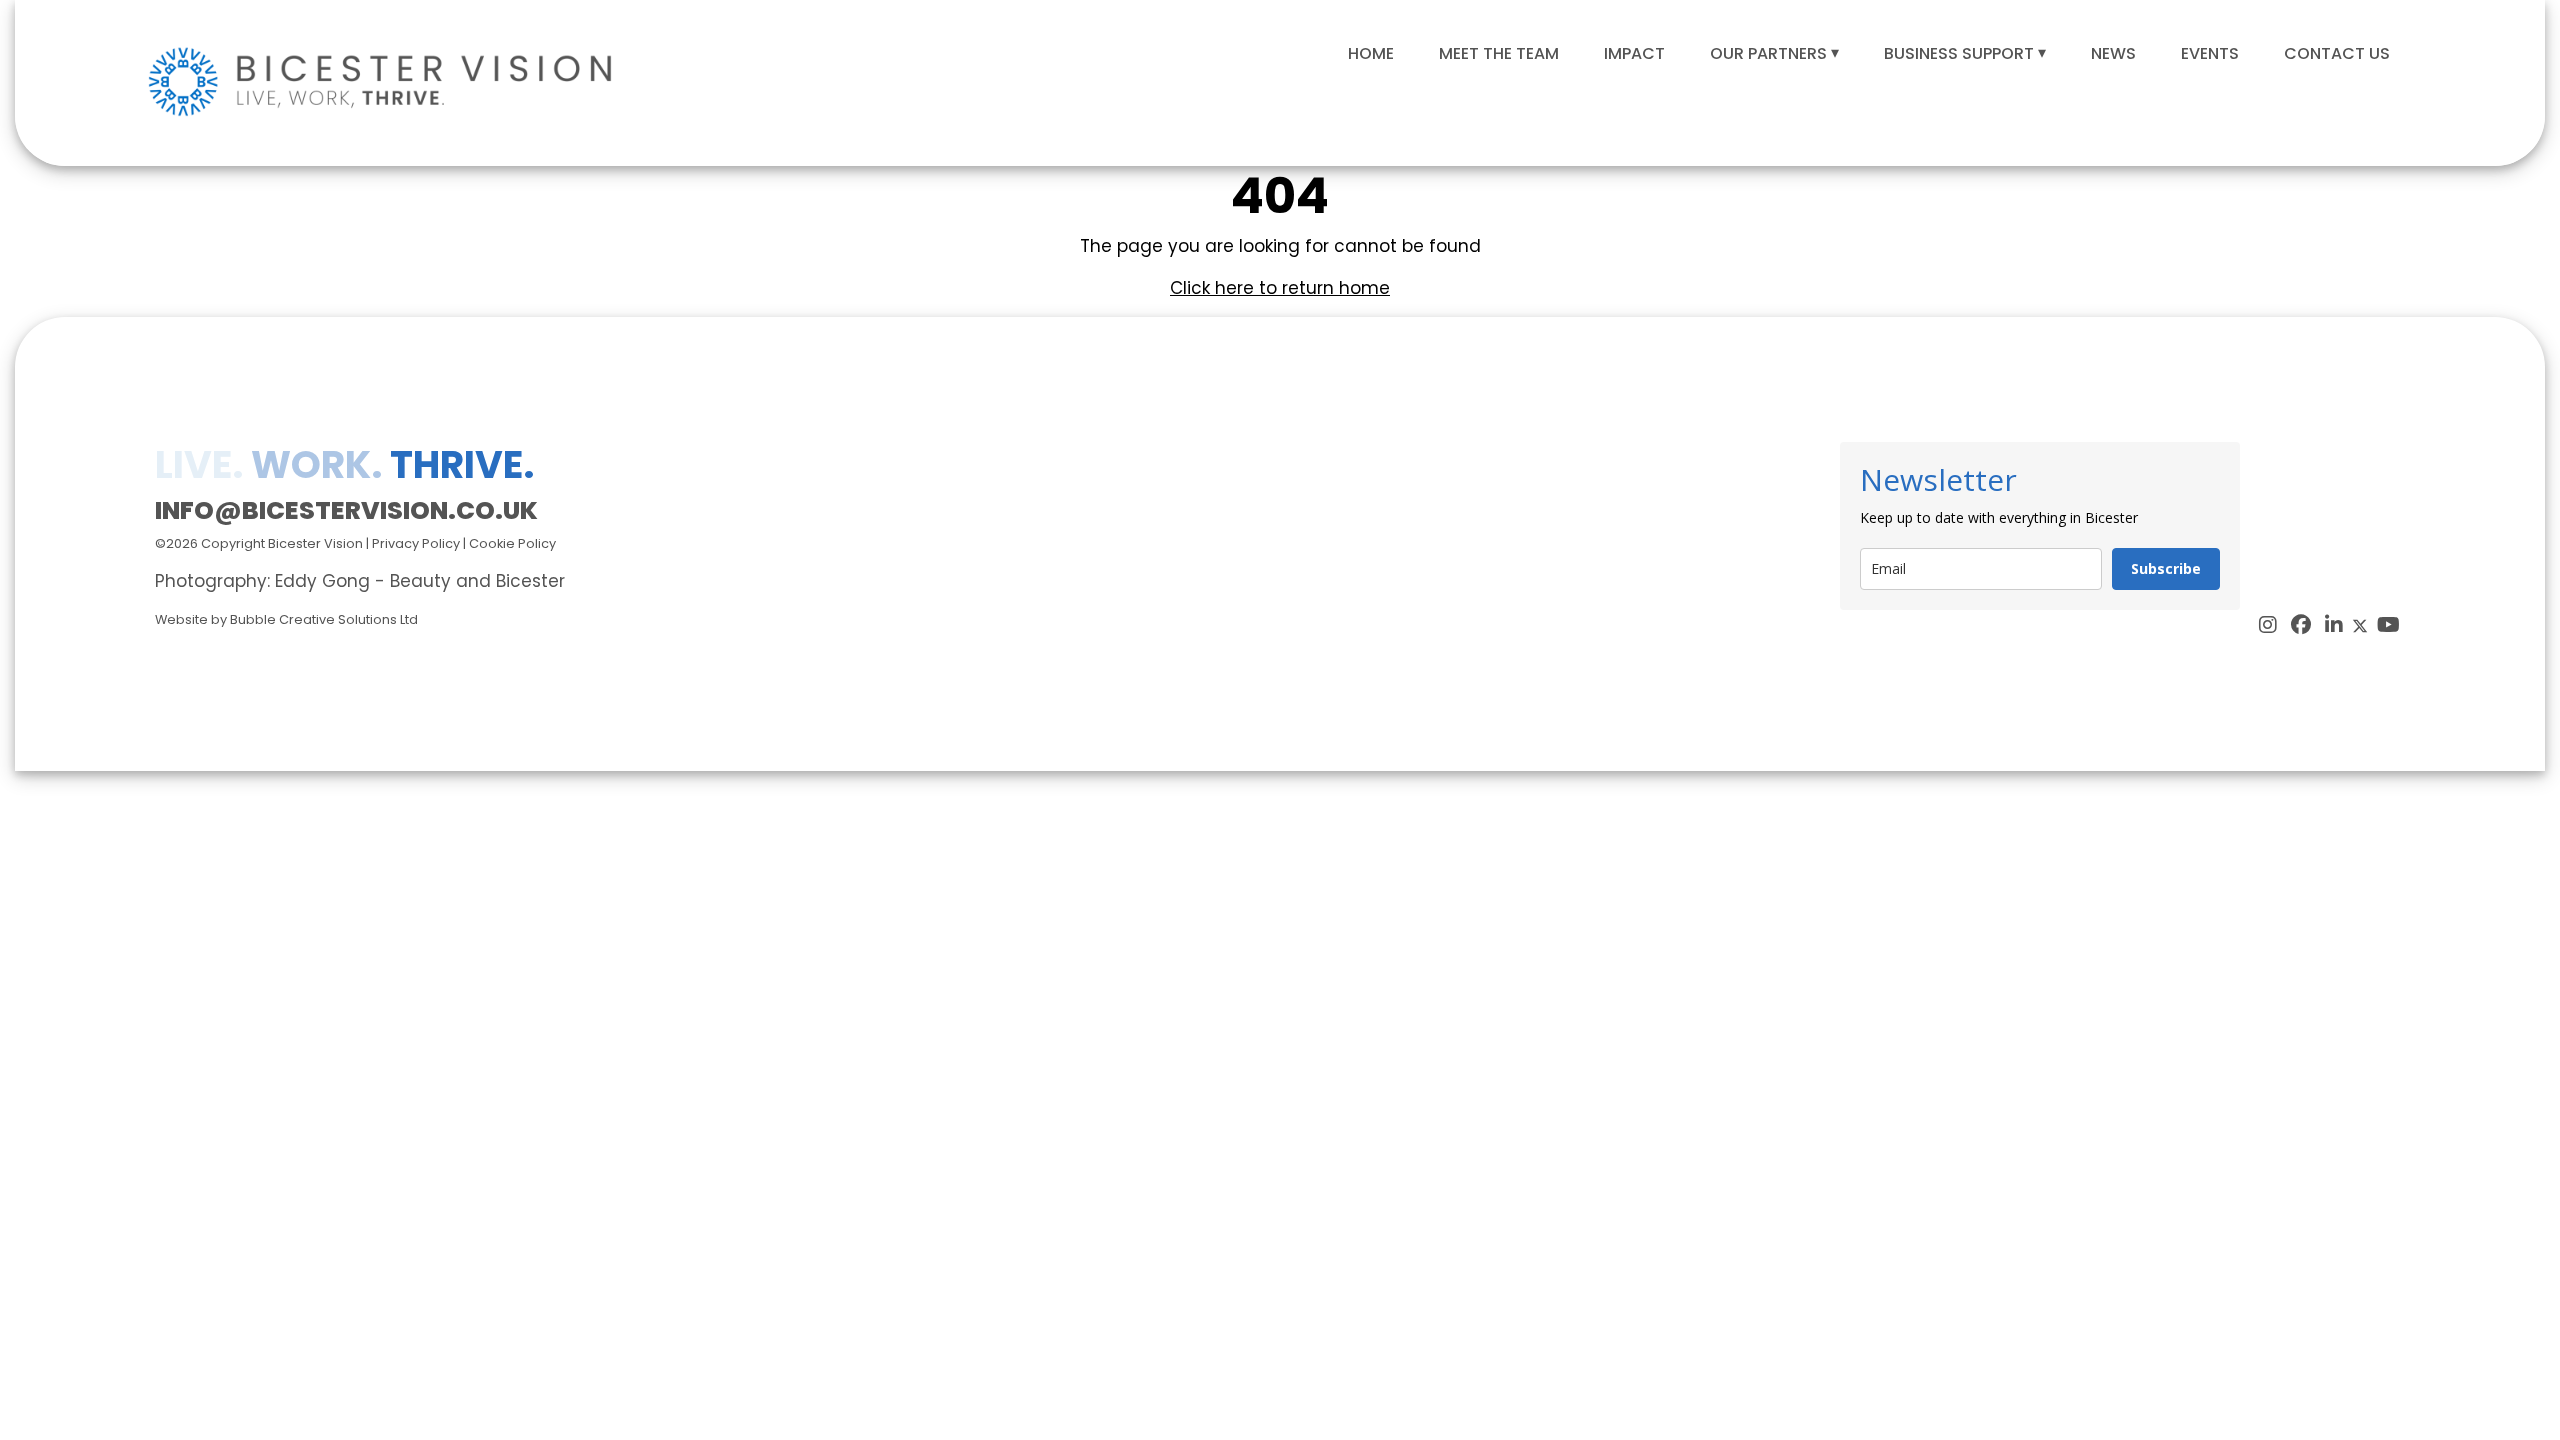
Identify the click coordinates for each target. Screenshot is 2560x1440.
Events (2210, 53)
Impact (1634, 53)
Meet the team (1499, 53)
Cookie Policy (512, 543)
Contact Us (2337, 53)
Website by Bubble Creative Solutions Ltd (286, 619)
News (2113, 53)
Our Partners (1768, 53)
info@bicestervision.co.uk (346, 510)
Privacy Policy (416, 543)
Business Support (1959, 53)
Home (1371, 53)
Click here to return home (1280, 288)
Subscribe (2166, 568)
